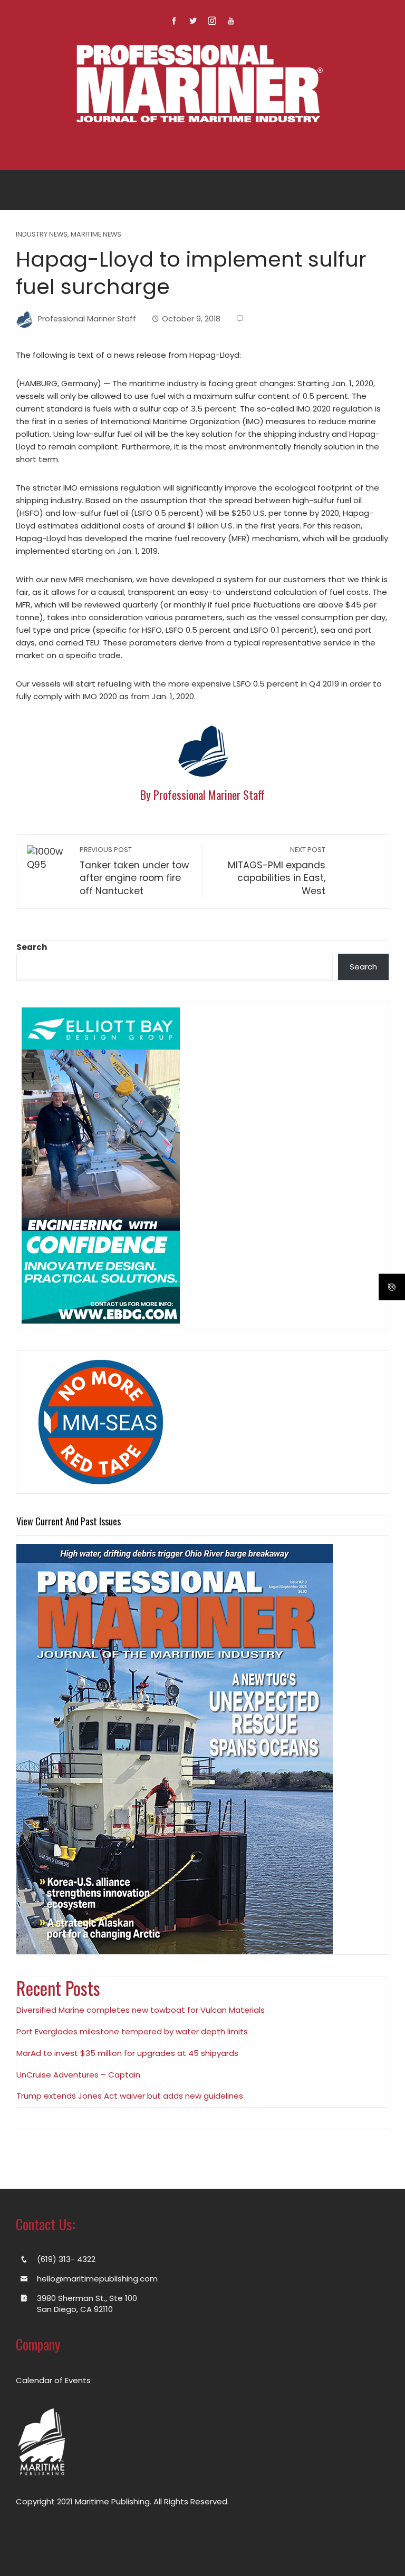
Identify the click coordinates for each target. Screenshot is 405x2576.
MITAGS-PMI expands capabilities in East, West (277, 871)
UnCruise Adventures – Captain (78, 2075)
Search (32, 947)
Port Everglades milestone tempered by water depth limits (132, 2031)
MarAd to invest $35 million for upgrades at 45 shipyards (127, 2053)
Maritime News (96, 235)
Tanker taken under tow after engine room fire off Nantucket (134, 871)
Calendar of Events (53, 2380)
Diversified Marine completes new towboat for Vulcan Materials (141, 2010)
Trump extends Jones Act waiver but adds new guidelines (130, 2096)
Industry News (42, 235)
